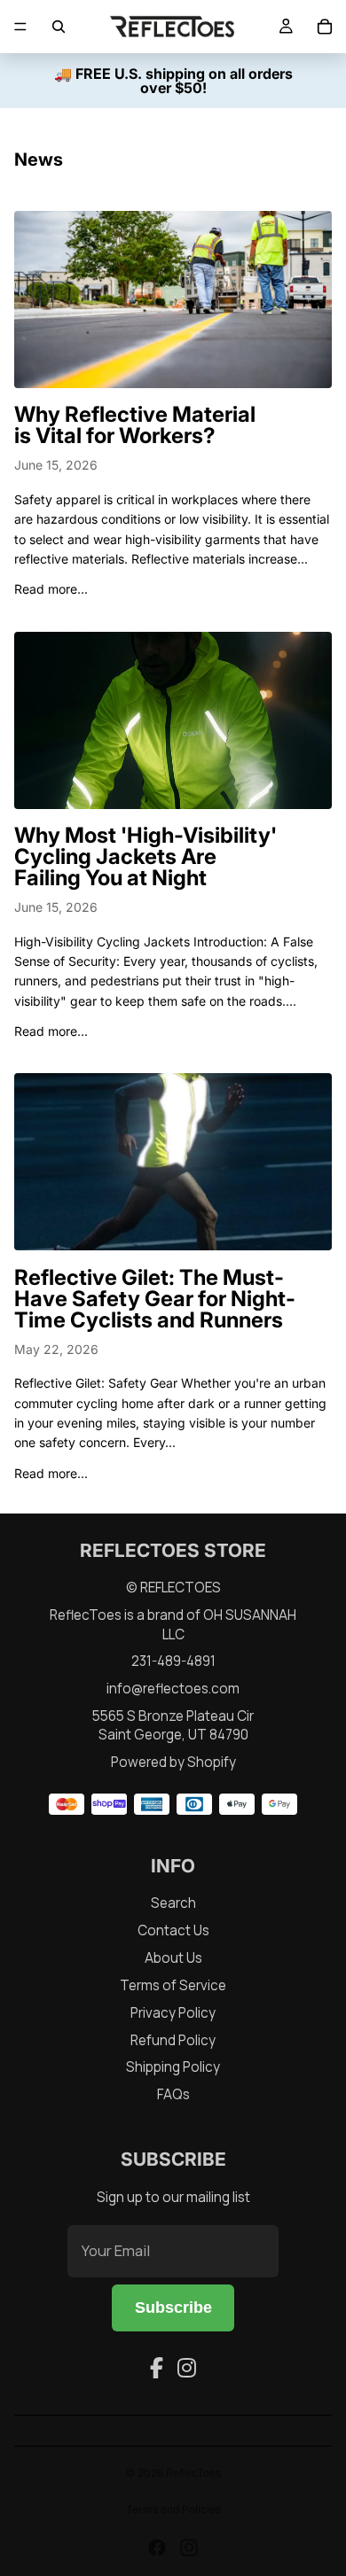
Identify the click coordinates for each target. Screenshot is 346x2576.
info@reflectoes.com (173, 1689)
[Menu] (20, 27)
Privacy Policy (173, 2013)
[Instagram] (187, 2368)
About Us (173, 1958)
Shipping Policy (173, 2067)
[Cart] (325, 27)
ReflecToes (193, 2473)
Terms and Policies (173, 2509)
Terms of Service (173, 1985)
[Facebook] (157, 2368)
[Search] (59, 27)
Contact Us (173, 1930)
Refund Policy (173, 2040)
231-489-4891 (173, 1661)
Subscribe (173, 2308)
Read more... (51, 589)
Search (173, 1903)
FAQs (173, 2094)
